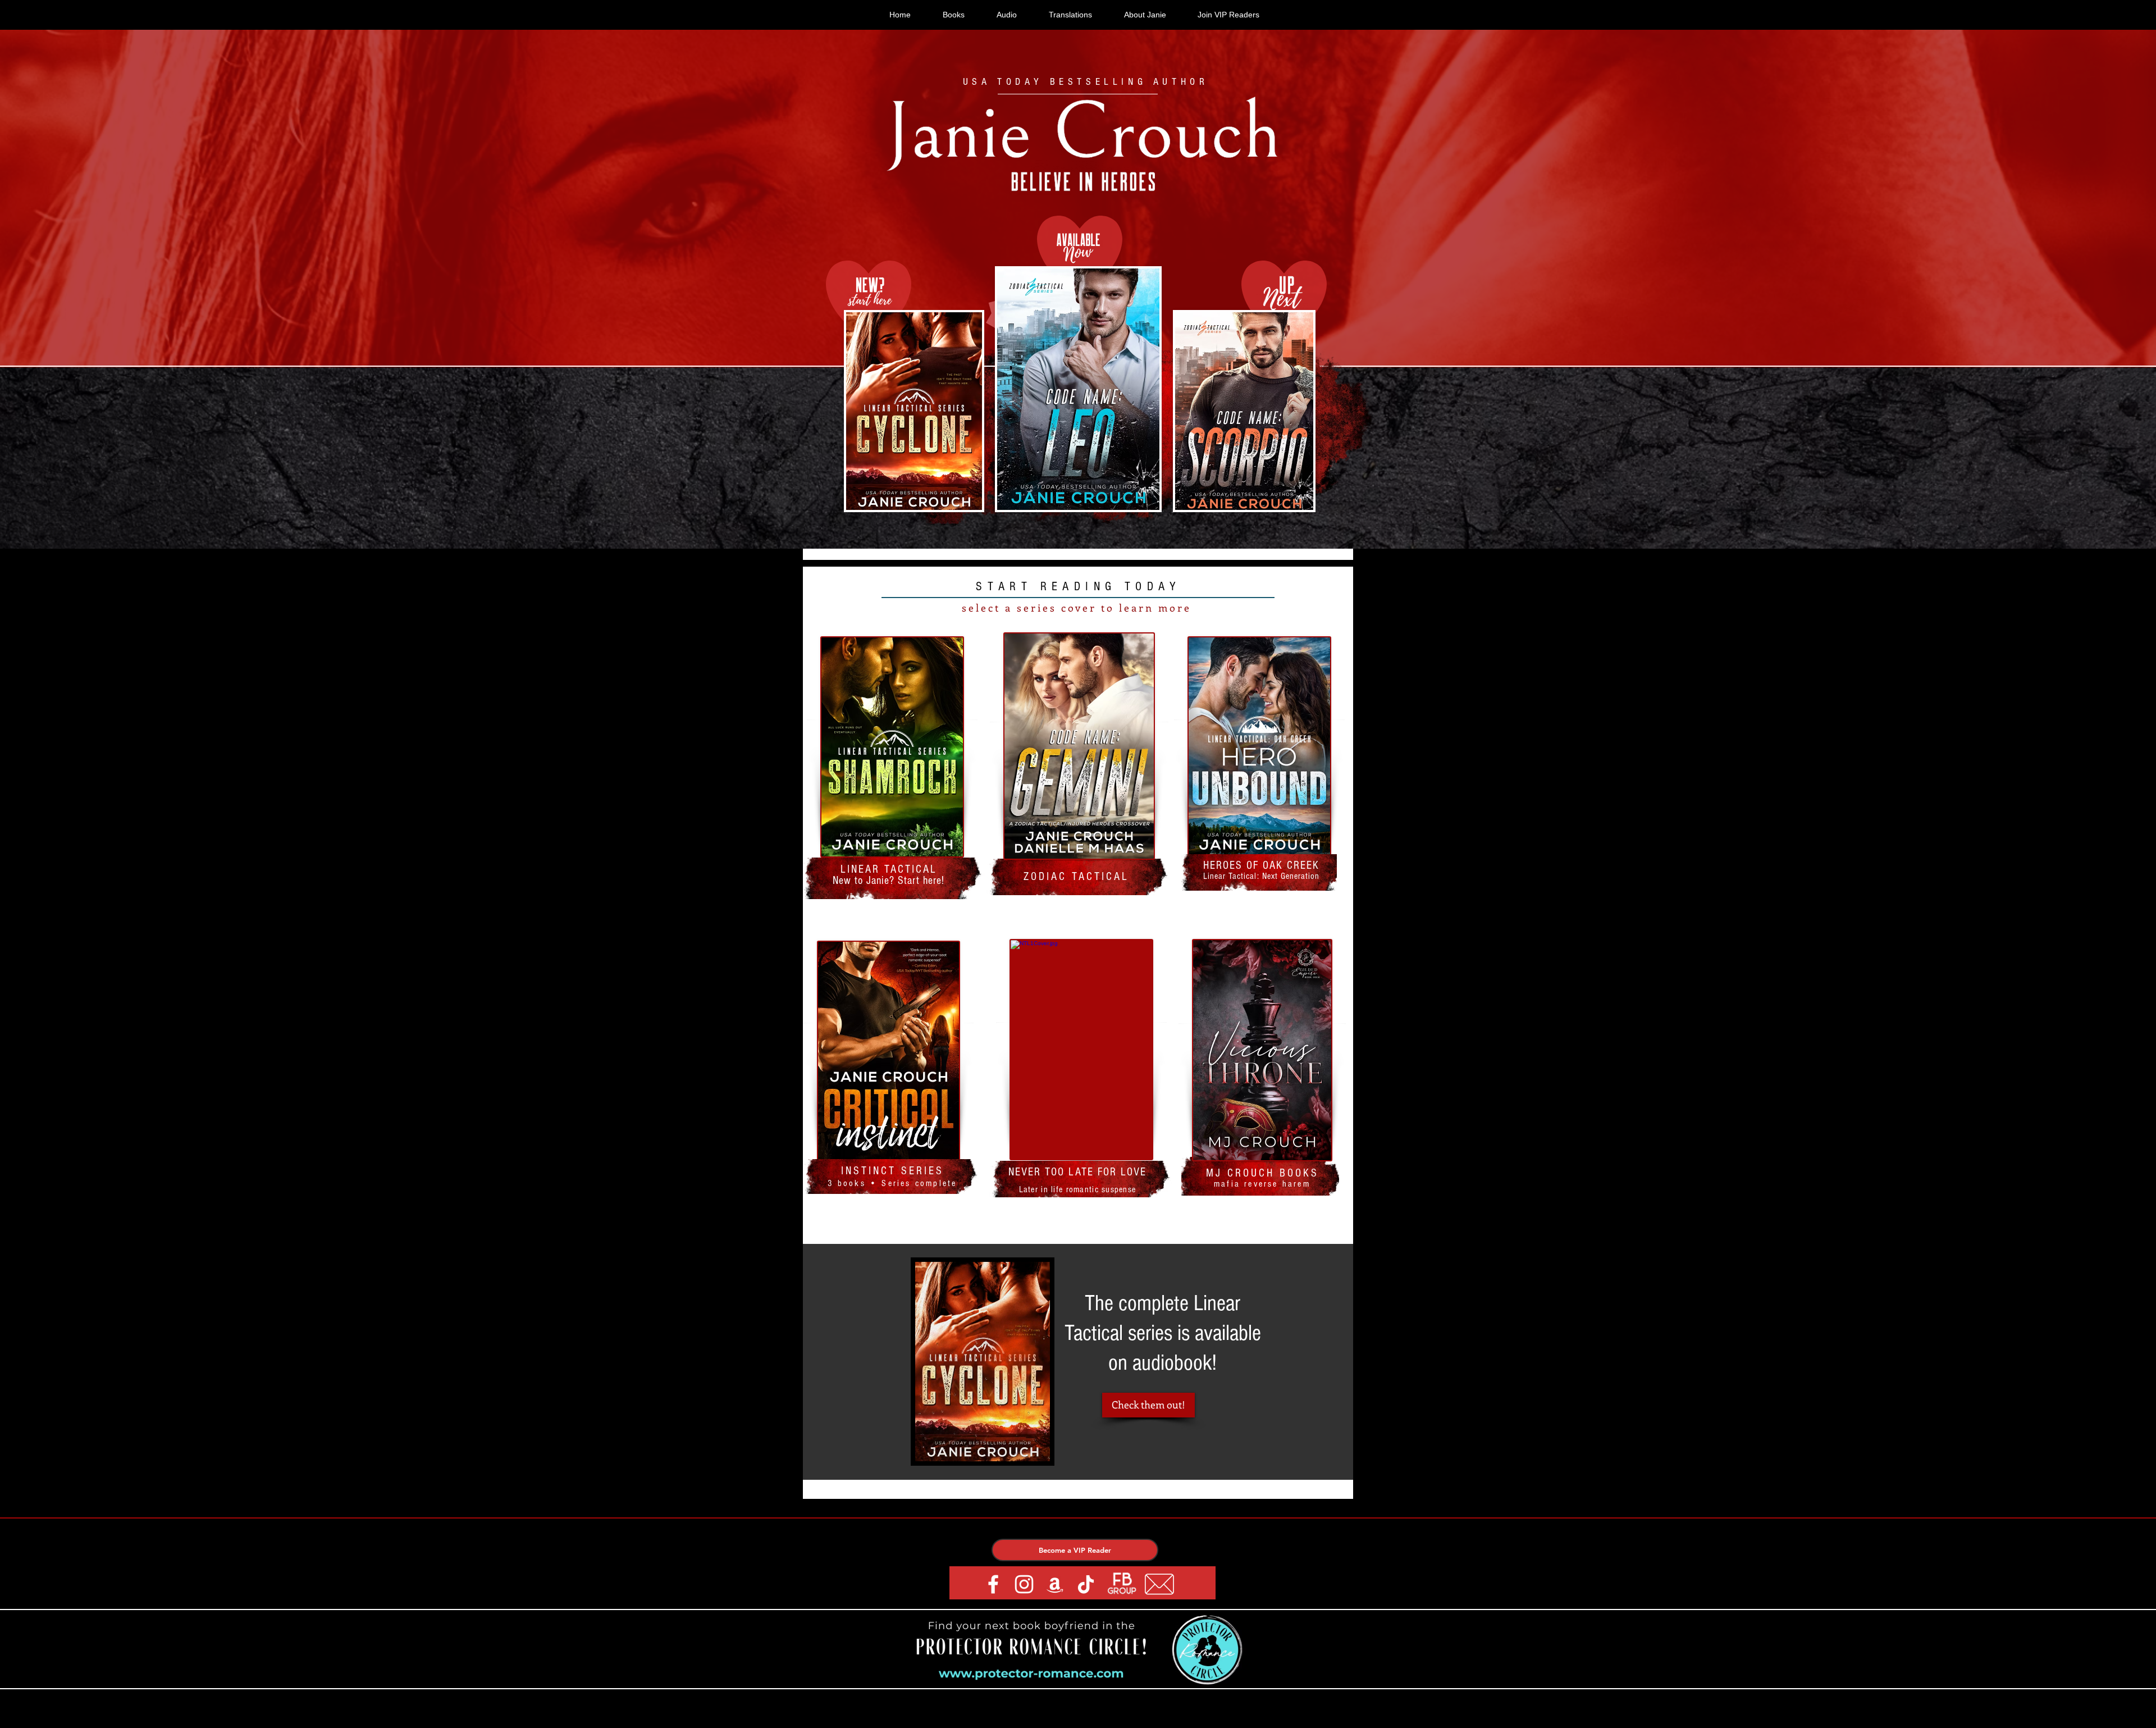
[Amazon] (1055, 1584)
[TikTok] (1086, 1584)
